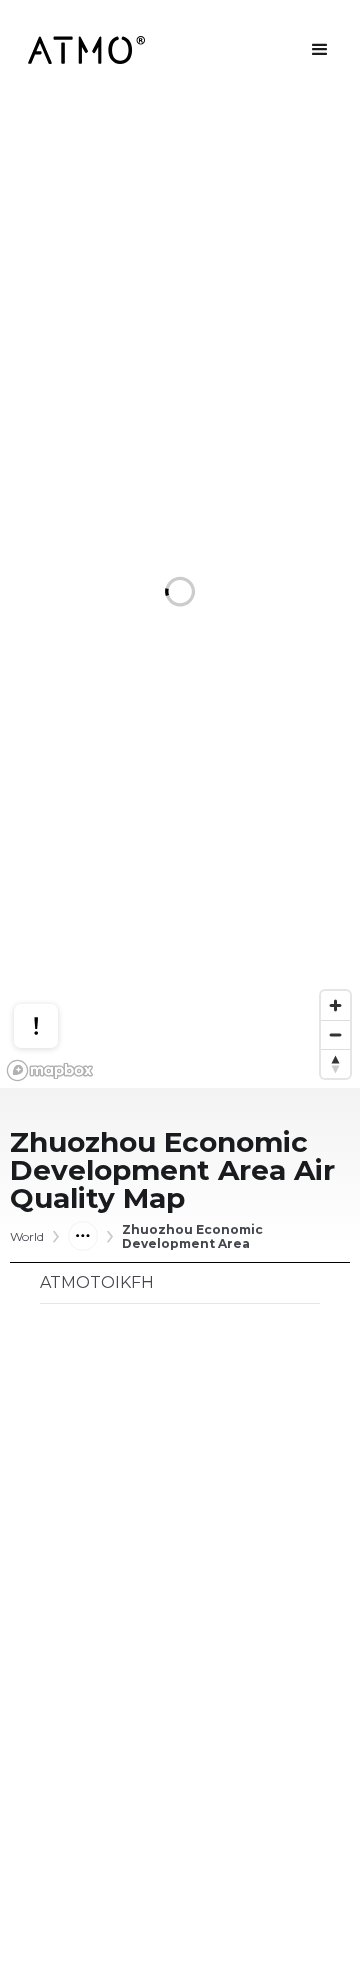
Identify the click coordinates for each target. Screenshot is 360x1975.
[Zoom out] (335, 1034)
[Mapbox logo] (50, 1070)
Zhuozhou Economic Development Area (192, 1237)
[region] (180, 594)
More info (55, 954)
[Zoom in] (335, 1005)
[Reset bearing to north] (335, 1063)
